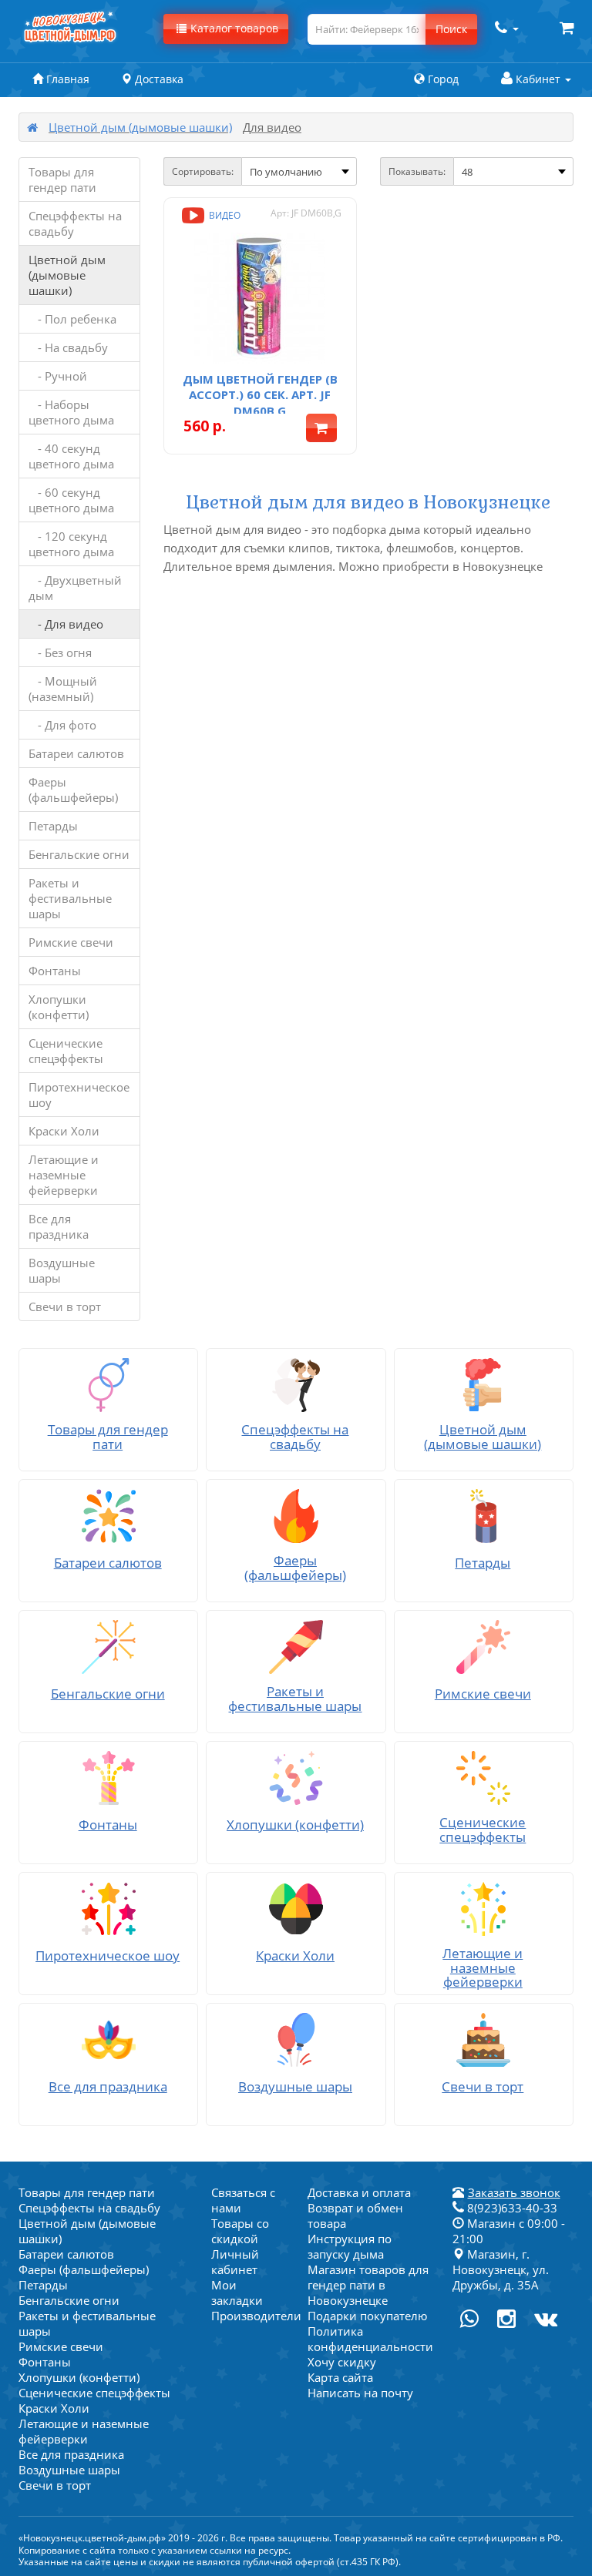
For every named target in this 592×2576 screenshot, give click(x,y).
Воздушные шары (62, 1270)
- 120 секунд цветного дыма (71, 544)
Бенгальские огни (79, 854)
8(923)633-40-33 (511, 2208)
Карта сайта (340, 2377)
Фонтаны (55, 971)
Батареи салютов (76, 753)
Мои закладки (237, 2293)
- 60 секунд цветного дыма (71, 500)
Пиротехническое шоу (79, 1095)
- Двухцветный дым (75, 588)
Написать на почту (360, 2393)
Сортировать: (203, 171)
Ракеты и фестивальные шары (70, 898)
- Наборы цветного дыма (71, 412)
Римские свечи (71, 942)
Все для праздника (59, 1226)
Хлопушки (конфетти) (59, 1007)
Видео (224, 215)
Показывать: (417, 171)
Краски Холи (64, 1131)
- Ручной (58, 376)
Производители (256, 2316)
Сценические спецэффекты (66, 1051)
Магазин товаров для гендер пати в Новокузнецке (368, 2285)
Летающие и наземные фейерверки (64, 1175)
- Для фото (62, 725)
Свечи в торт (65, 1306)
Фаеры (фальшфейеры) (73, 790)
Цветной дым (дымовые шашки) (140, 127)
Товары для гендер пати (62, 179)
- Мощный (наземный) (63, 689)
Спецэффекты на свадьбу (75, 223)
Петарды (53, 826)
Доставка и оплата (359, 2192)
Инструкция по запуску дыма (350, 2246)
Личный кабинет (235, 2262)
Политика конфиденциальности (370, 2339)
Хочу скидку (342, 2362)
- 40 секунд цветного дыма (71, 456)
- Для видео (66, 624)
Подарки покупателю (367, 2316)
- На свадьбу (68, 347)
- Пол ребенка (72, 319)
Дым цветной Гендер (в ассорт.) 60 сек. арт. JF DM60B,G (260, 395)
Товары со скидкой (240, 2231)
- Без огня (60, 652)
